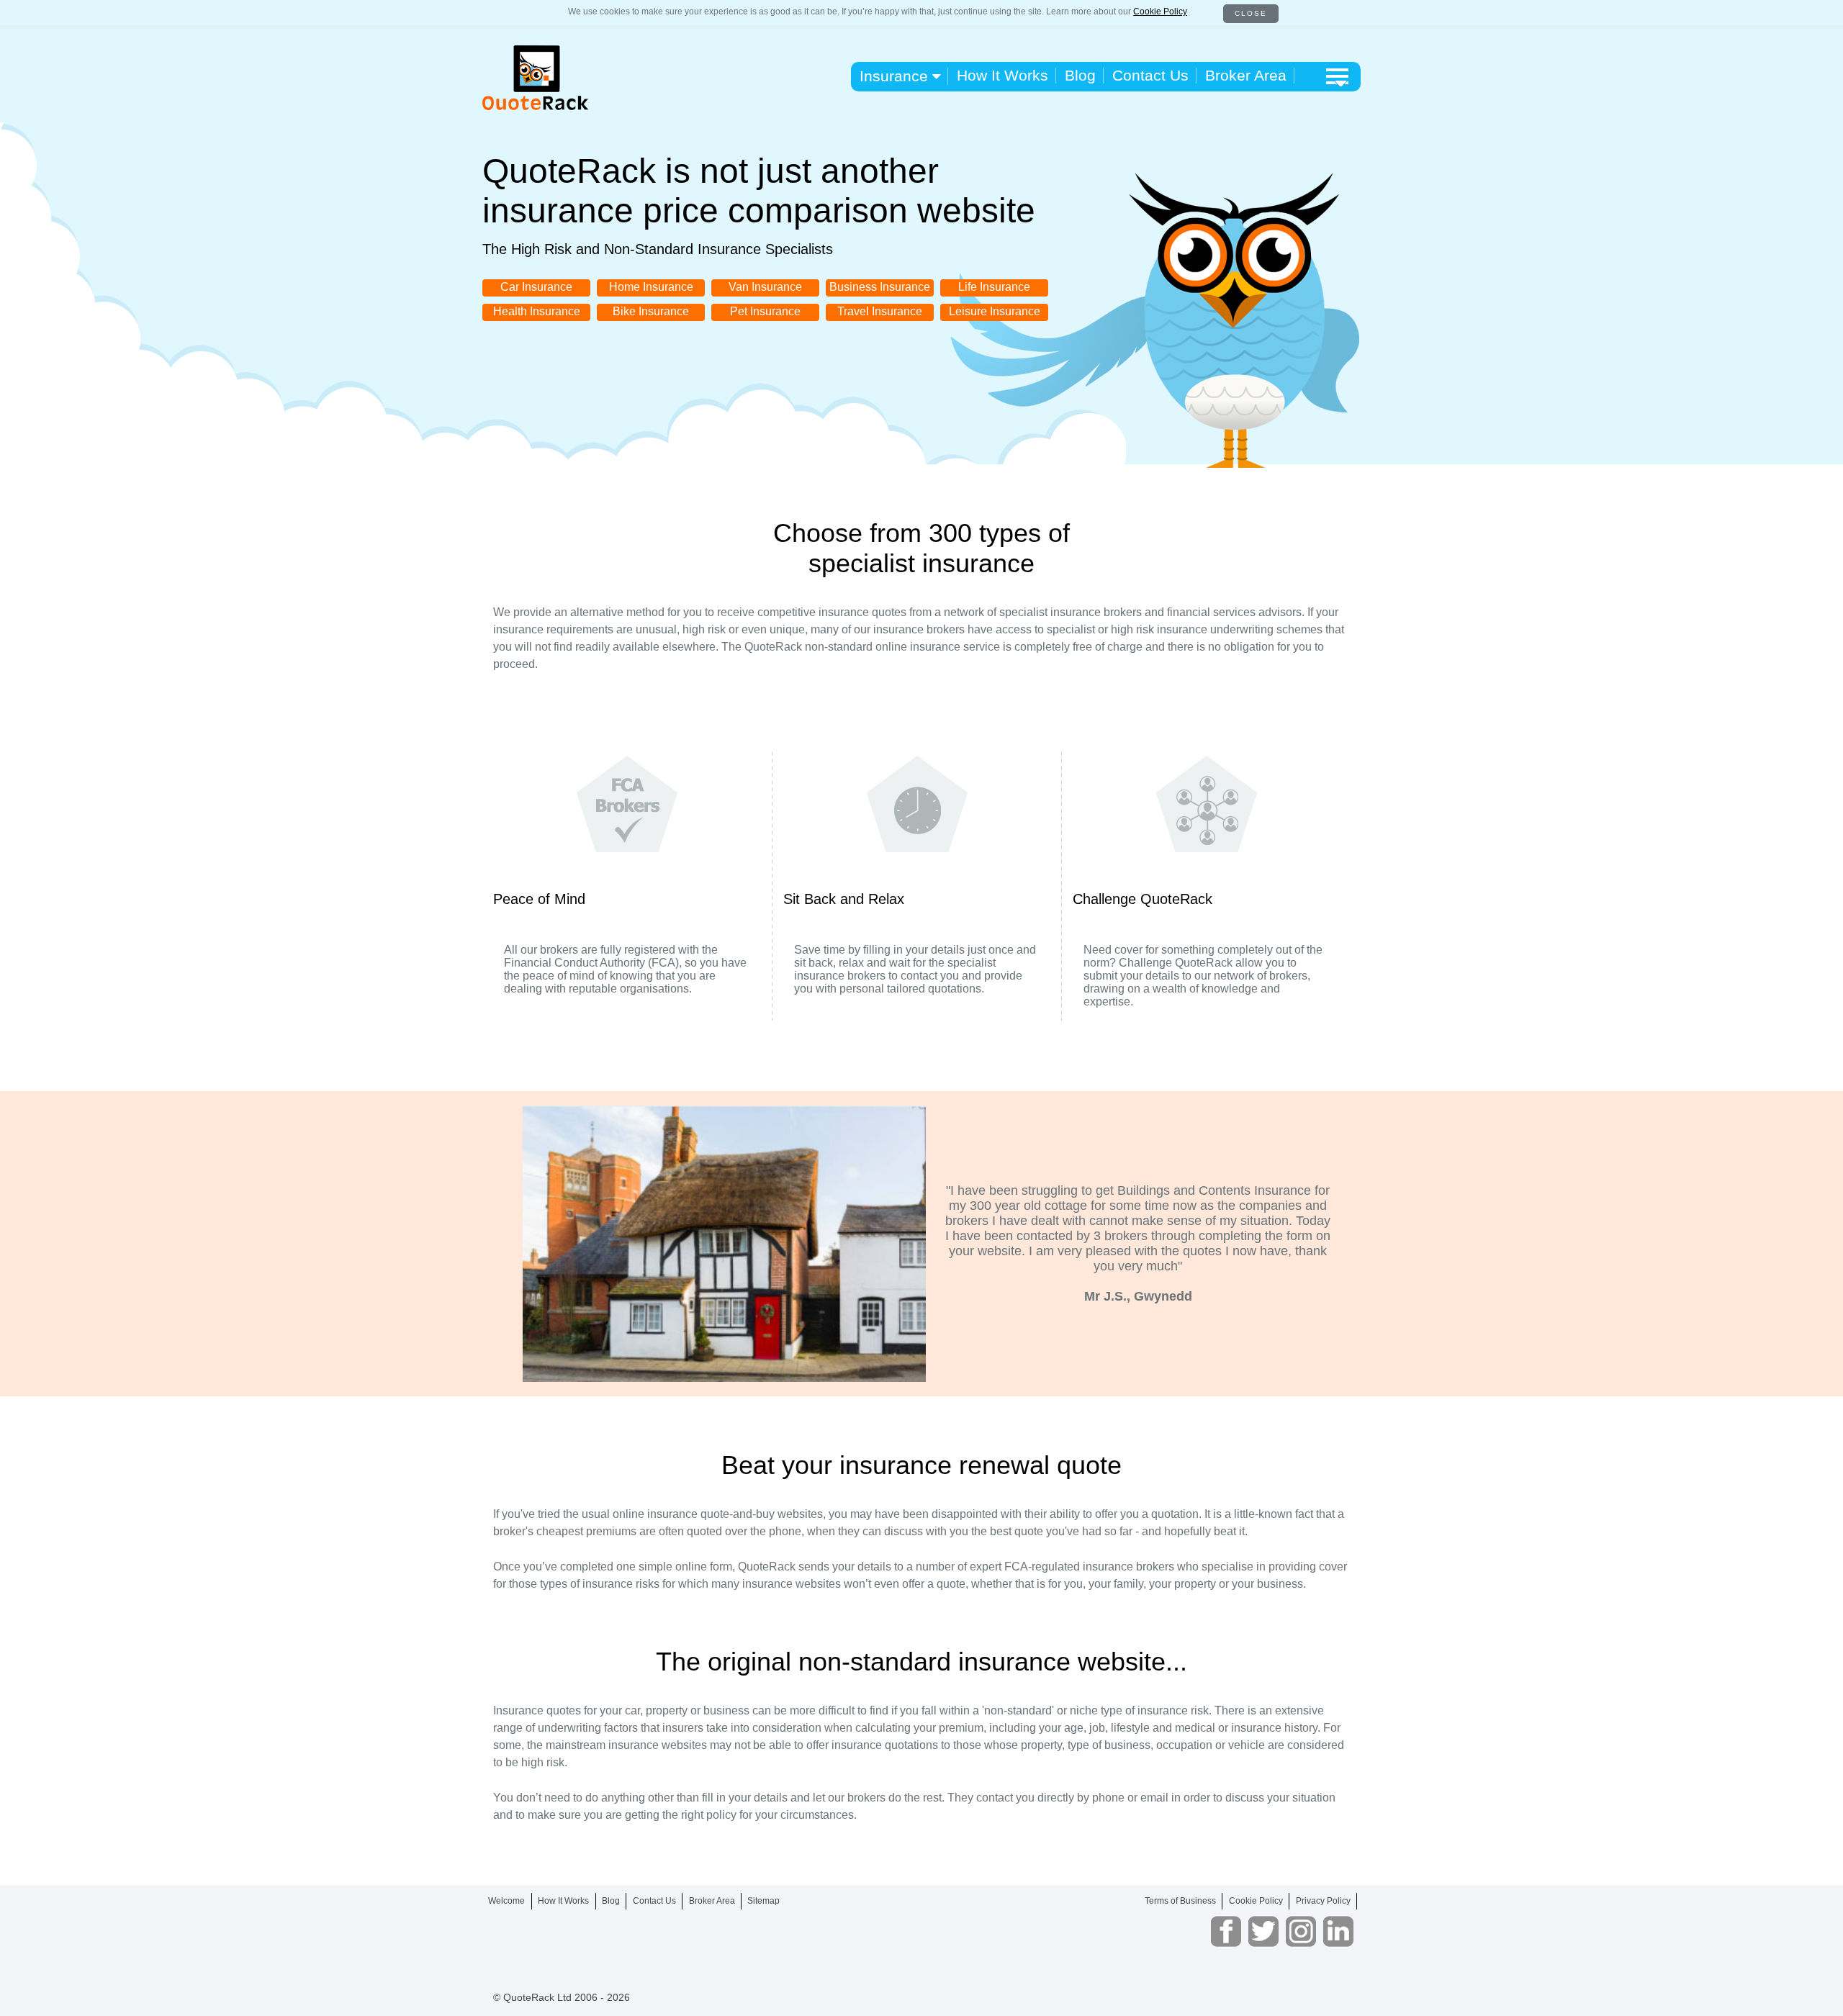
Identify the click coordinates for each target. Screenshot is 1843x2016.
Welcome (506, 1901)
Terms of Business (1180, 1901)
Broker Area (1246, 75)
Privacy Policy (1323, 1901)
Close (1251, 13)
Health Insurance (537, 311)
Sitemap (763, 1901)
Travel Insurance (880, 311)
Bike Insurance (651, 311)
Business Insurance (880, 287)
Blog (1080, 75)
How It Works (1002, 75)
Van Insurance (765, 287)
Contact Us (1150, 75)
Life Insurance (994, 287)
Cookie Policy (1160, 12)
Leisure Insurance (995, 311)
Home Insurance (651, 287)
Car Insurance (536, 287)
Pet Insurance (765, 311)
